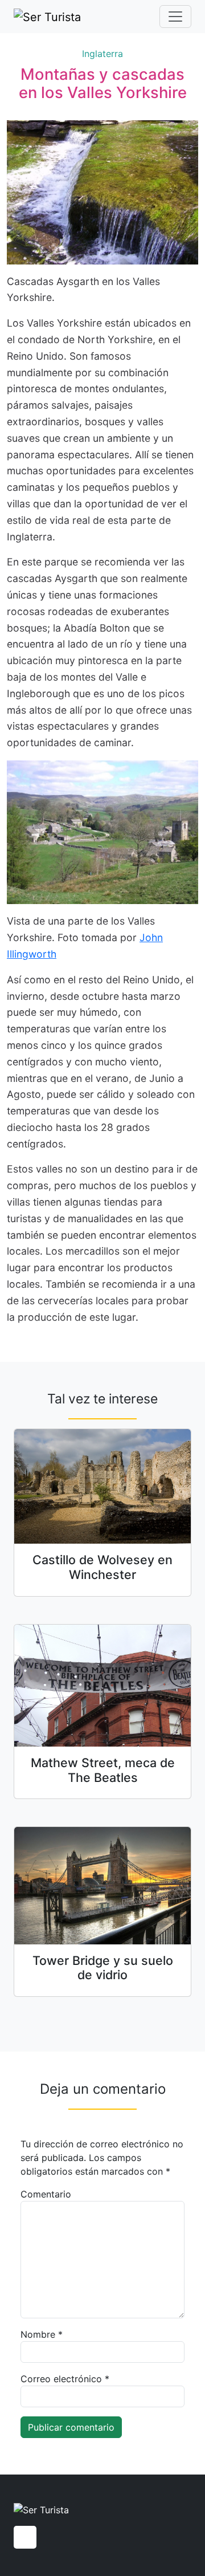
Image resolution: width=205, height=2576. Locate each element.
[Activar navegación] (175, 17)
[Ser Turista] (47, 17)
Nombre (42, 2334)
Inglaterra (102, 54)
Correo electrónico (65, 2379)
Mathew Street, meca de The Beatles (103, 1770)
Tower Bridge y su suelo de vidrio (103, 1968)
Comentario (46, 2194)
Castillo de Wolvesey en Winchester (102, 1567)
